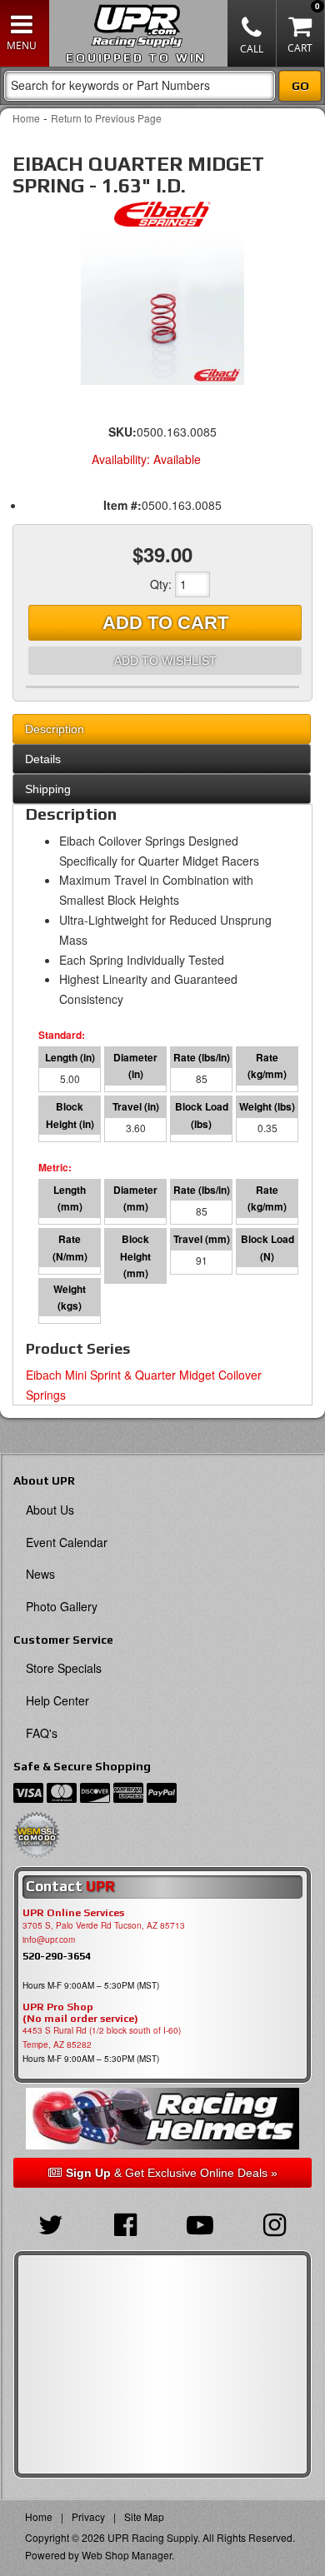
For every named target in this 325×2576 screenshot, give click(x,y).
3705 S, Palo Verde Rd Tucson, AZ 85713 (104, 1925)
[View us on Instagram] (275, 2223)
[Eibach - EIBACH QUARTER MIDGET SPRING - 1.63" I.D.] (162, 218)
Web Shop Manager (127, 2555)
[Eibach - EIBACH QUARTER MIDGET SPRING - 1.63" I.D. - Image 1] (162, 312)
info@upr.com (49, 1939)
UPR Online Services (73, 1913)
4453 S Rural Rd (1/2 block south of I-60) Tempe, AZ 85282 (102, 2037)
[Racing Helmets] (162, 2119)
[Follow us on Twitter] (51, 2223)
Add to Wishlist (165, 661)
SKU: (122, 432)
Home (26, 118)
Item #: (122, 505)
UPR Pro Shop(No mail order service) (80, 2013)
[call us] (252, 33)
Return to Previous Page (106, 118)
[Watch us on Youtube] (200, 2223)
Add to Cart (165, 623)
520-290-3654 (57, 1956)
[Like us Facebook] (126, 2223)
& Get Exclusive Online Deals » (172, 2173)
